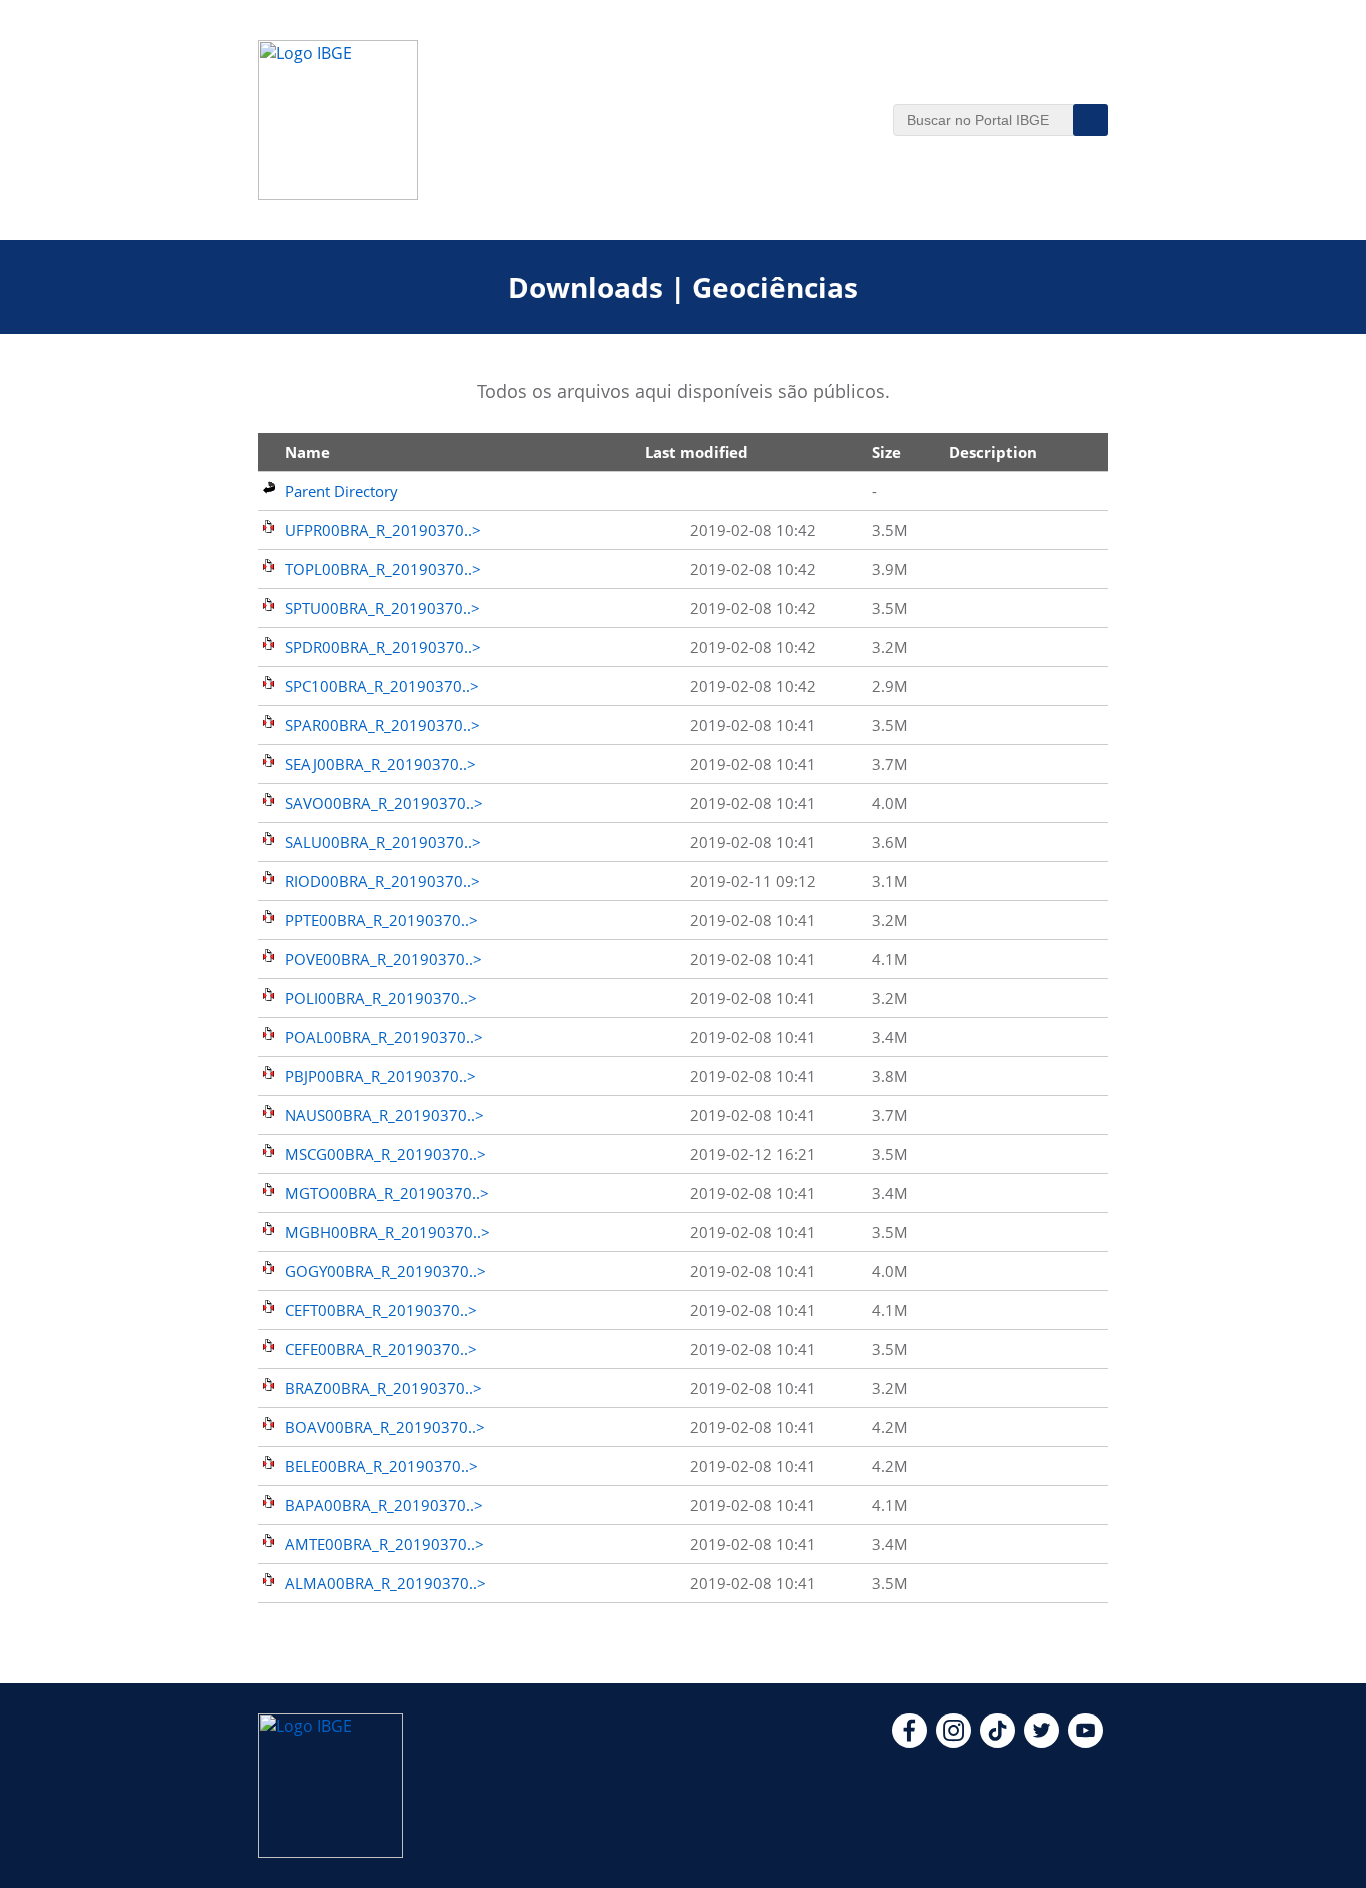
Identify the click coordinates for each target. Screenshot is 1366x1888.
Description (993, 452)
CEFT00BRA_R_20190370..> (381, 1310)
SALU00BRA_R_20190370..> (383, 842)
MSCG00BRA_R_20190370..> (385, 1154)
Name (307, 452)
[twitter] (1041, 1742)
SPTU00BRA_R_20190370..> (382, 608)
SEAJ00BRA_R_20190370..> (380, 764)
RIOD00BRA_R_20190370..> (382, 881)
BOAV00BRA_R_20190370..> (385, 1427)
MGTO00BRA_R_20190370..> (387, 1193)
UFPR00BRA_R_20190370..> (383, 530)
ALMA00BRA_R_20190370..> (385, 1583)
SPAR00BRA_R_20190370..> (382, 725)
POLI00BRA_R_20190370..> (381, 998)
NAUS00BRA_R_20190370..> (384, 1115)
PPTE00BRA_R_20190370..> (381, 920)
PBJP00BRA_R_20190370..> (380, 1076)
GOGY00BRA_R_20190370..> (385, 1271)
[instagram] (953, 1742)
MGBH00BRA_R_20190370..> (387, 1232)
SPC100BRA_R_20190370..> (382, 686)
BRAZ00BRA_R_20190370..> (383, 1388)
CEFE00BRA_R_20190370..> (381, 1349)
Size (886, 452)
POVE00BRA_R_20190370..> (383, 959)
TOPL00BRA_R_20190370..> (383, 569)
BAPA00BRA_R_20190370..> (384, 1505)
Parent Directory (341, 491)
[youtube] (1085, 1742)
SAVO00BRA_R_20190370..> (384, 803)
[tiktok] (997, 1742)
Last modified (696, 452)
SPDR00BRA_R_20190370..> (383, 647)
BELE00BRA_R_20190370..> (381, 1466)
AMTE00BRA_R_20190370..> (384, 1544)
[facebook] (909, 1742)
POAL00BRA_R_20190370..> (384, 1037)
